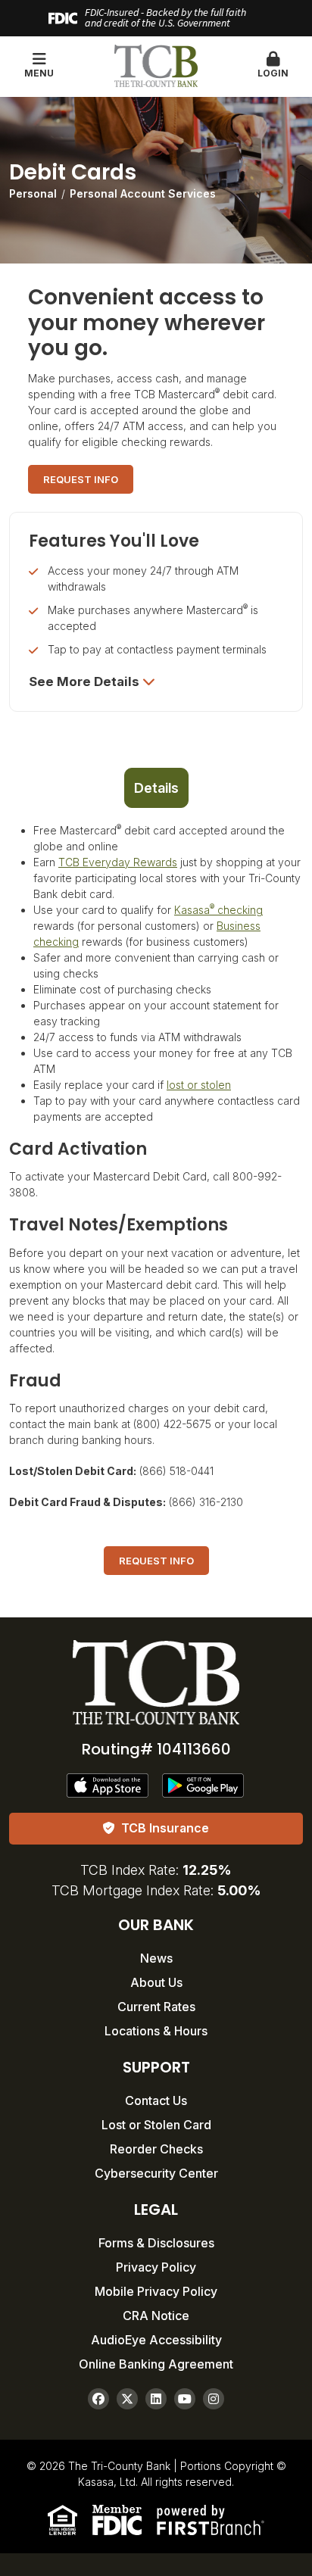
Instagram (214, 2399)
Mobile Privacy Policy (156, 2291)
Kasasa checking (218, 910)
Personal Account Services (143, 193)
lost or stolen (199, 1085)
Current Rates (156, 2007)
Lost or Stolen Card (156, 2125)
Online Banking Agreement (156, 2364)
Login (273, 73)
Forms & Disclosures (156, 2243)
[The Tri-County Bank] (156, 65)
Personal (33, 193)
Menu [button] (39, 73)
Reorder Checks (156, 2149)
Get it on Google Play (204, 1785)
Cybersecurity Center (156, 2173)
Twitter (127, 2399)
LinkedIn (156, 2399)
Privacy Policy (156, 2267)
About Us (156, 1982)
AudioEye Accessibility (156, 2340)
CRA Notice (156, 2316)
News (156, 1958)
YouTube (185, 2399)
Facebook (98, 2399)
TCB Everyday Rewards (118, 862)
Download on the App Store (108, 1785)
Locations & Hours (156, 2031)
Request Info (81, 479)
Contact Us (156, 2100)
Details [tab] (156, 788)
